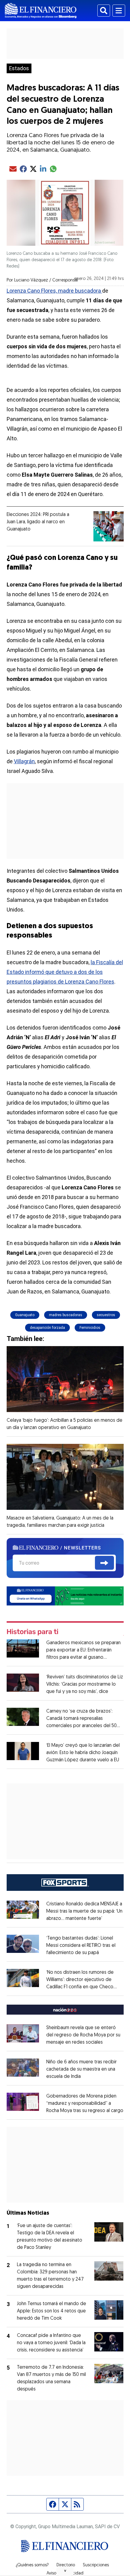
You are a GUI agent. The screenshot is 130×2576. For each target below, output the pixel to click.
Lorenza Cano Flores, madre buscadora (54, 291)
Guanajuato (25, 1315)
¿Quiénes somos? (32, 2565)
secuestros (106, 1315)
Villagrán (24, 761)
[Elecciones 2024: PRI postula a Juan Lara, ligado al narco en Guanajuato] (109, 526)
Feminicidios (90, 1328)
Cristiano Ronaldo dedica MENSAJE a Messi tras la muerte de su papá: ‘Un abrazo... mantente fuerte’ (84, 1911)
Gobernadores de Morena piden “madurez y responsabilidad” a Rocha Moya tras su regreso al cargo (85, 2104)
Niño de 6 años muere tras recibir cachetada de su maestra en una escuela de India (81, 2069)
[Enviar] (104, 1563)
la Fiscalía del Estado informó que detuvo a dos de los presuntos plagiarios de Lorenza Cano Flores (65, 972)
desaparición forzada (47, 1328)
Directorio (66, 2565)
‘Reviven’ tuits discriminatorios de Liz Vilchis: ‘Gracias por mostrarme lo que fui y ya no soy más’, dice (85, 1684)
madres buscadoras (66, 1315)
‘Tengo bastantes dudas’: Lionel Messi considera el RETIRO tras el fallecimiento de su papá (81, 1946)
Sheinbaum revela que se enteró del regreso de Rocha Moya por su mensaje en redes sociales (83, 2035)
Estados (19, 68)
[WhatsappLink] (65, 1596)
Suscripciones (96, 2565)
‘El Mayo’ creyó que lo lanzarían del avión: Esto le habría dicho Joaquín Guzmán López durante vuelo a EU (83, 1753)
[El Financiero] (41, 11)
